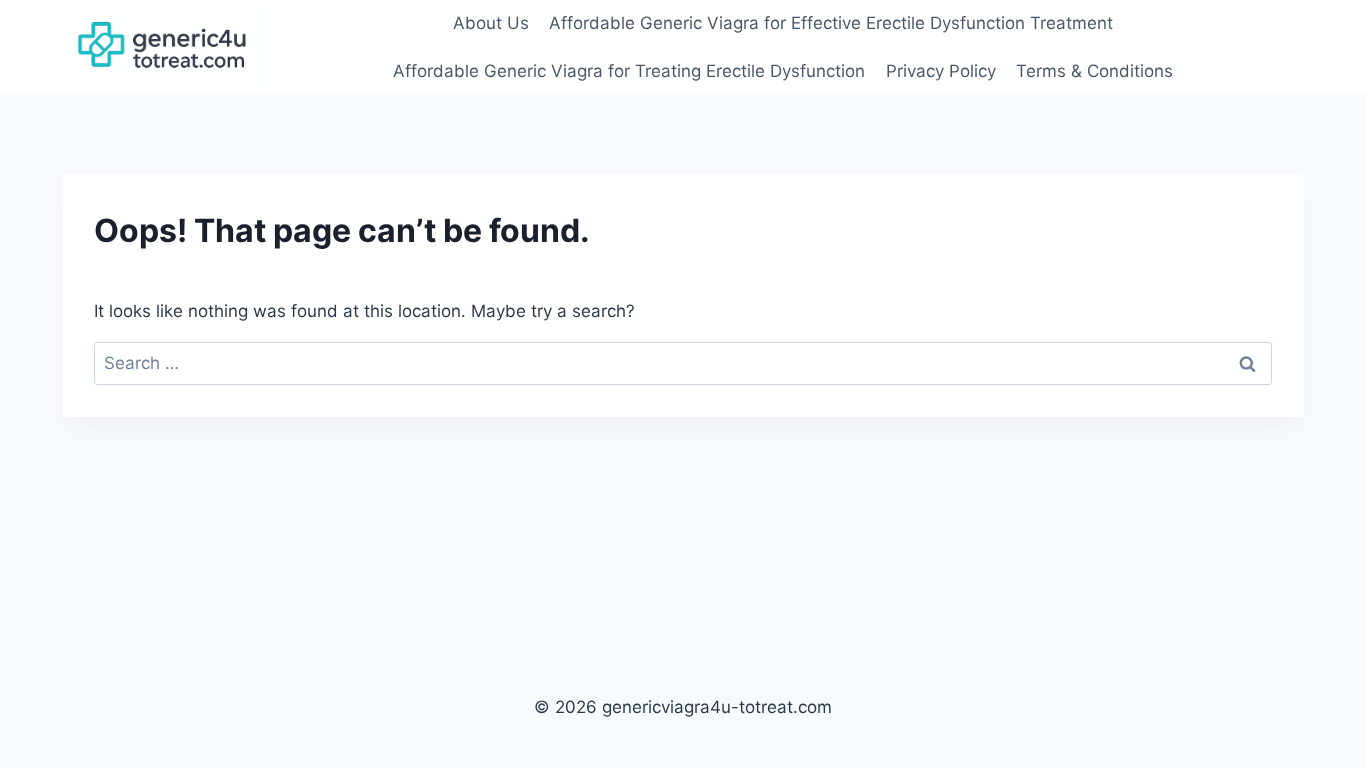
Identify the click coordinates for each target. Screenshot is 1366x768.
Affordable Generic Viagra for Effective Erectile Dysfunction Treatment (831, 23)
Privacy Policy (941, 71)
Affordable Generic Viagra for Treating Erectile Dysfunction (629, 71)
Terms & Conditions (1094, 71)
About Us (491, 23)
